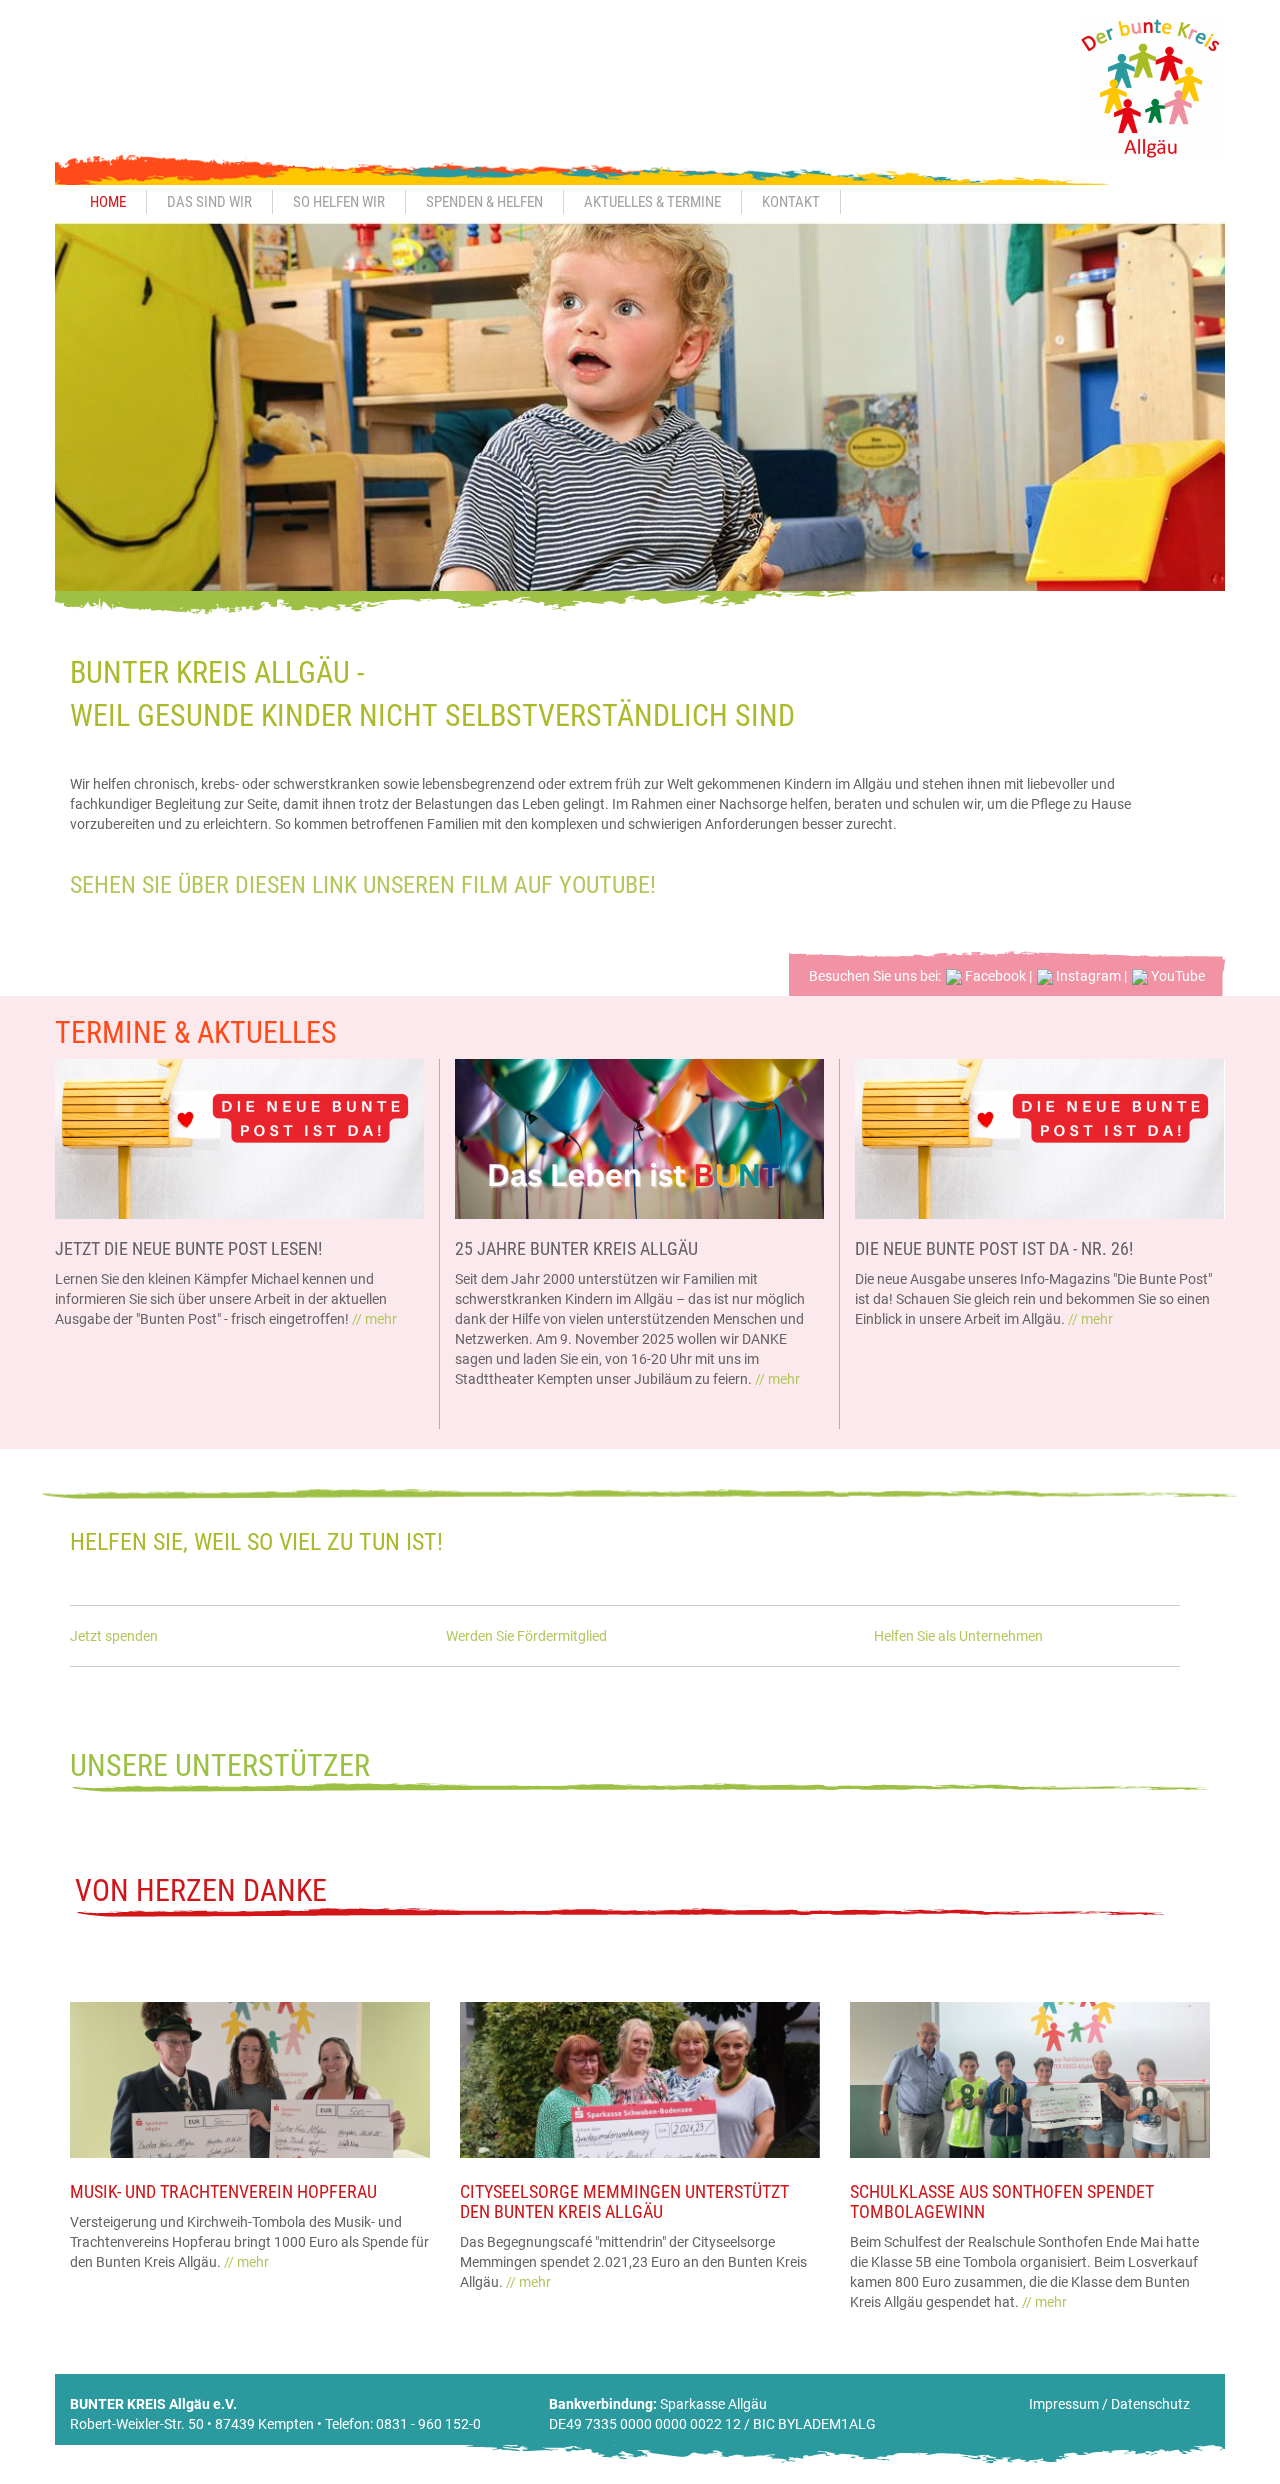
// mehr (374, 1319)
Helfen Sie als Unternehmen (958, 1636)
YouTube (1176, 976)
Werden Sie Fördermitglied (526, 1636)
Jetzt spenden (114, 1636)
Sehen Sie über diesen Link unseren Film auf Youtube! (363, 885)
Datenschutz (1150, 2404)
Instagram (1087, 976)
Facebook (994, 976)
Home (108, 202)
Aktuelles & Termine (652, 202)
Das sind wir (209, 202)
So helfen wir (339, 202)
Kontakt (791, 202)
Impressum (1064, 2404)
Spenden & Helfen (484, 202)
